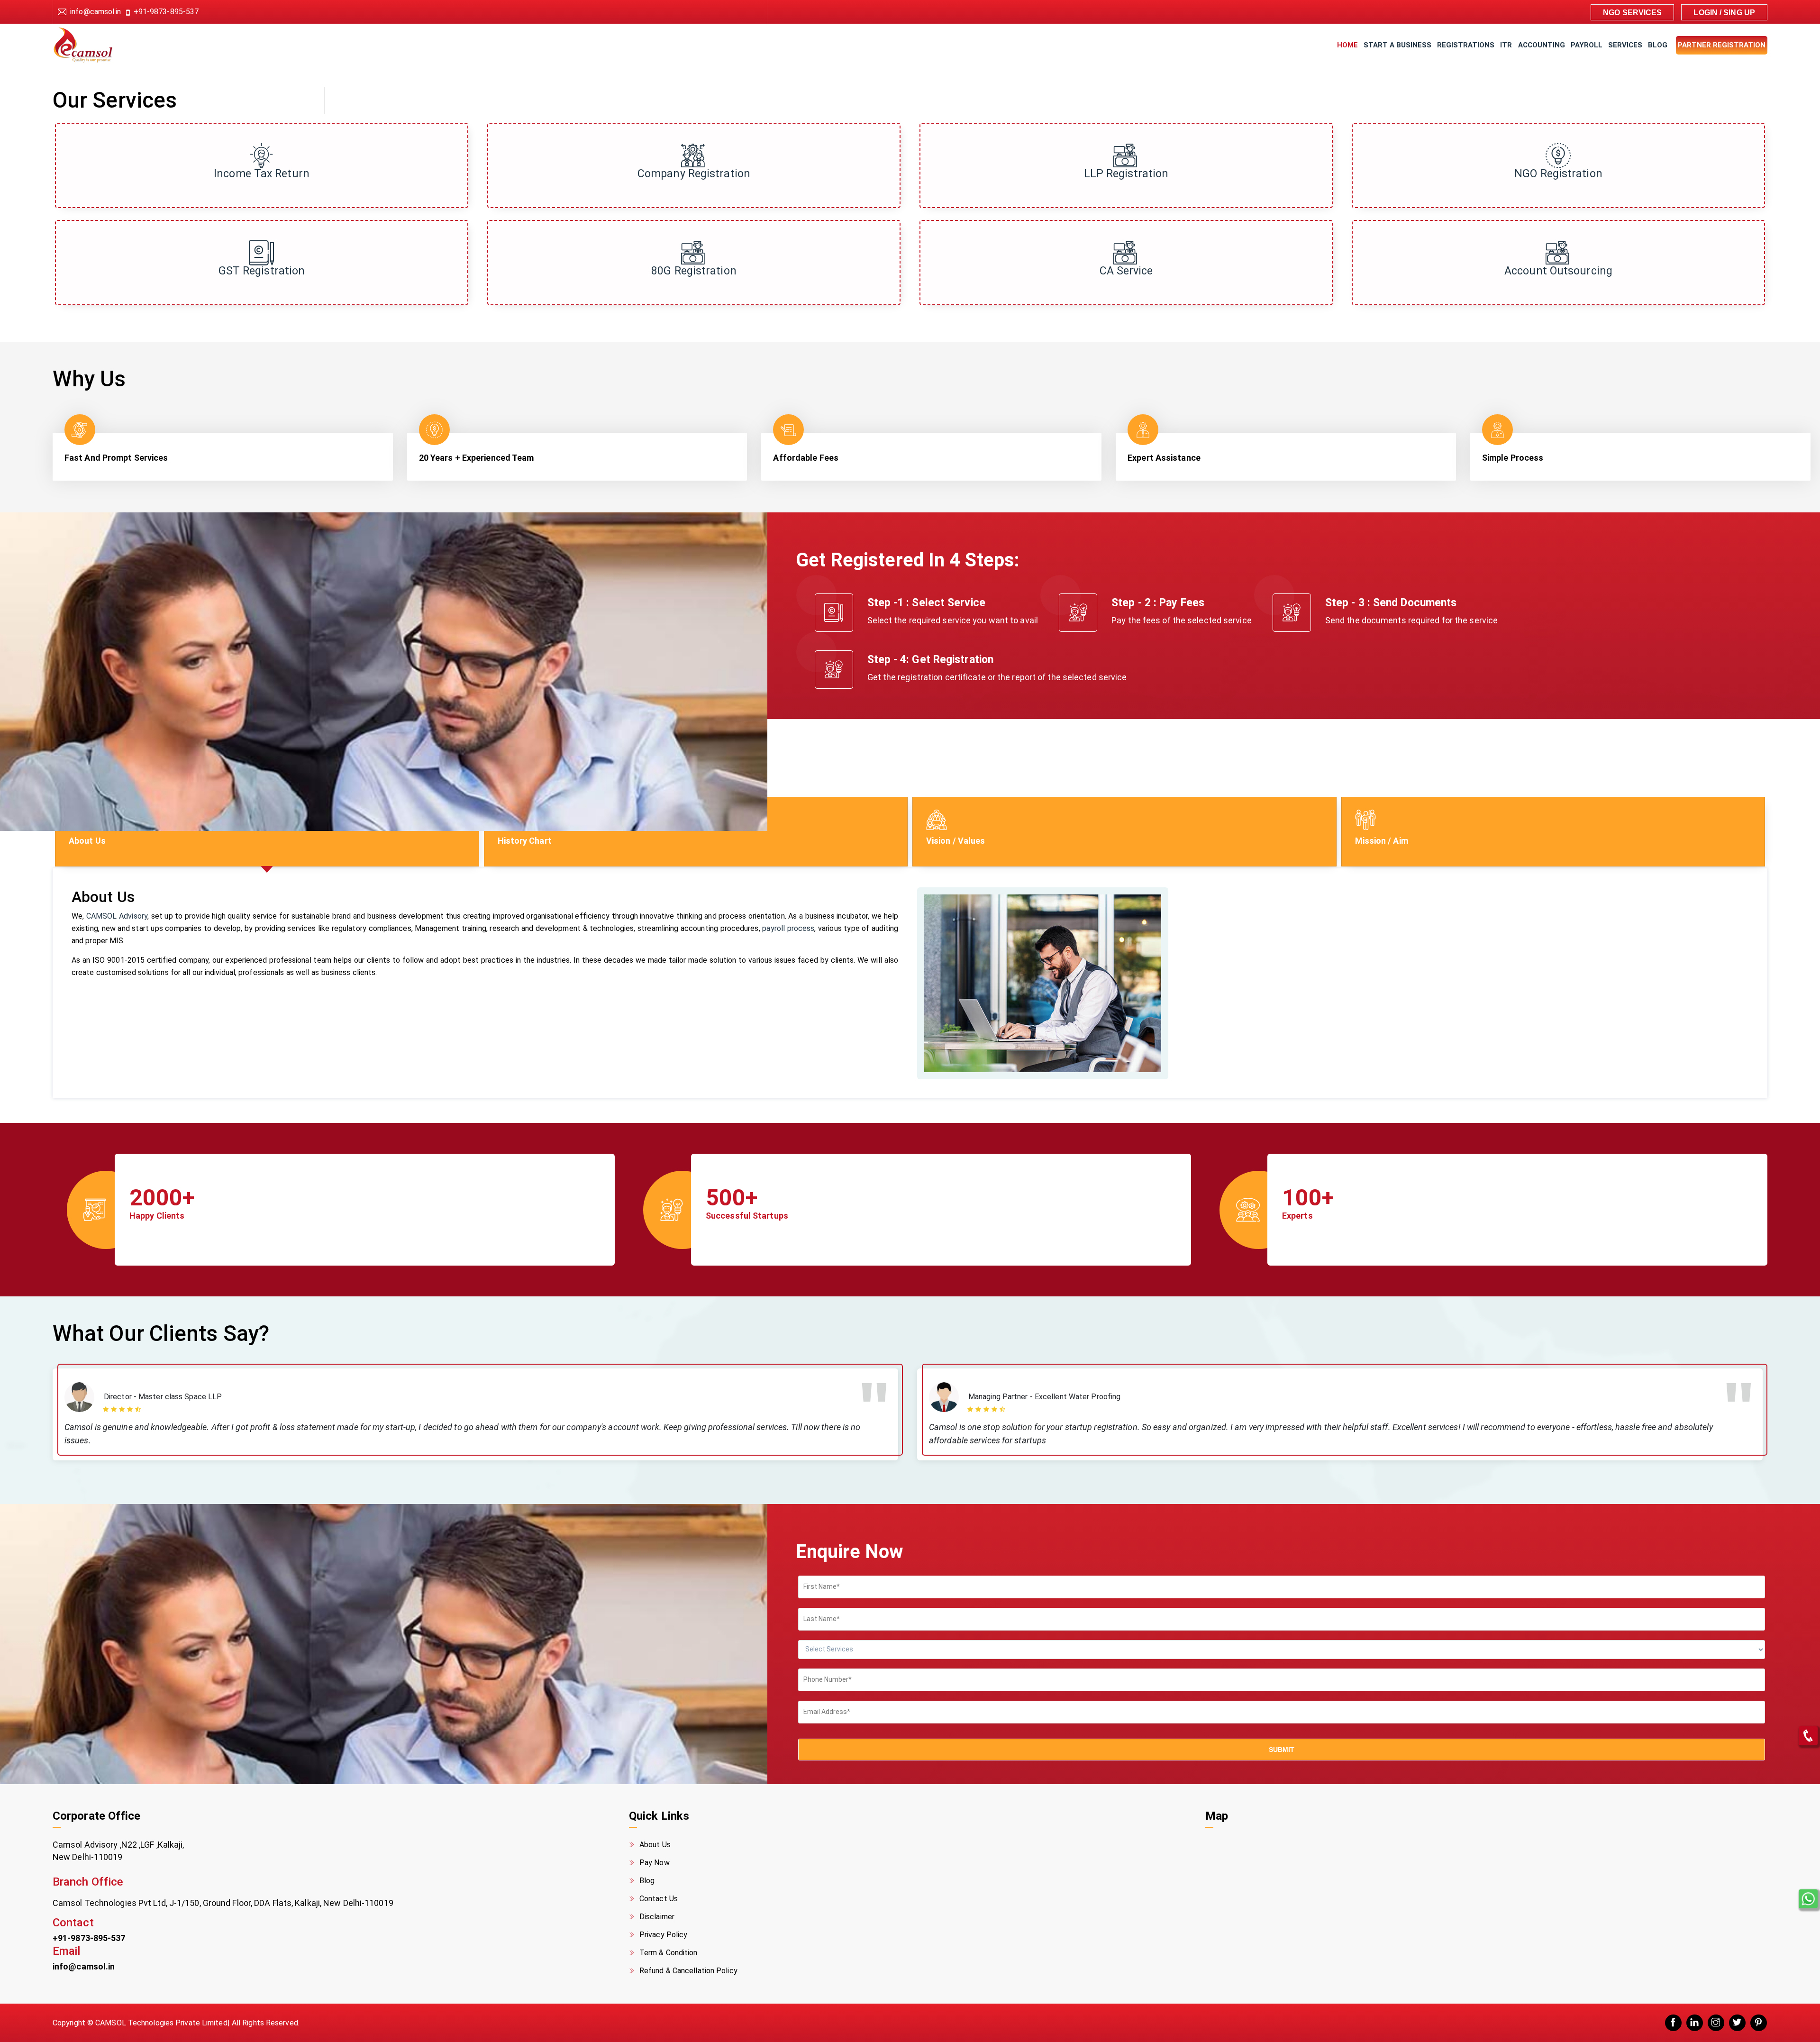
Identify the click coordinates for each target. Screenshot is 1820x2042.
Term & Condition (669, 1953)
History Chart (525, 841)
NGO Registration (1558, 174)
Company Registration (694, 174)
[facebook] (1673, 2023)
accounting (1542, 45)
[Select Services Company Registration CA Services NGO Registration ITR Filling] (1282, 1654)
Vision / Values (956, 841)
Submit (1282, 1750)
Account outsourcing (1558, 271)
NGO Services (1632, 13)
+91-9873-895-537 (166, 12)
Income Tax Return (262, 174)
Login (1706, 13)
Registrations (1466, 45)
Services (1625, 45)
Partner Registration (1722, 45)
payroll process (788, 928)
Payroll (1587, 45)
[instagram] (1716, 2023)
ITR (1506, 45)
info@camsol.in (96, 12)
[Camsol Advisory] (92, 45)
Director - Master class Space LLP (163, 1397)
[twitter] (1737, 2023)
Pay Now (655, 1863)
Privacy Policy (663, 1935)
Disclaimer (657, 1917)
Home (1347, 45)
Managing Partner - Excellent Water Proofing (1044, 1397)
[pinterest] (1759, 2023)
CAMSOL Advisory (117, 916)
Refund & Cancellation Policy (688, 1971)
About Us (87, 841)
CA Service (1126, 271)
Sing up (1739, 13)
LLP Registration (1126, 174)
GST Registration (262, 271)
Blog (1658, 45)
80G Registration (694, 271)
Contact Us (659, 1899)
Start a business (1397, 45)
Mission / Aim (1382, 841)
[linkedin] (1695, 2023)
